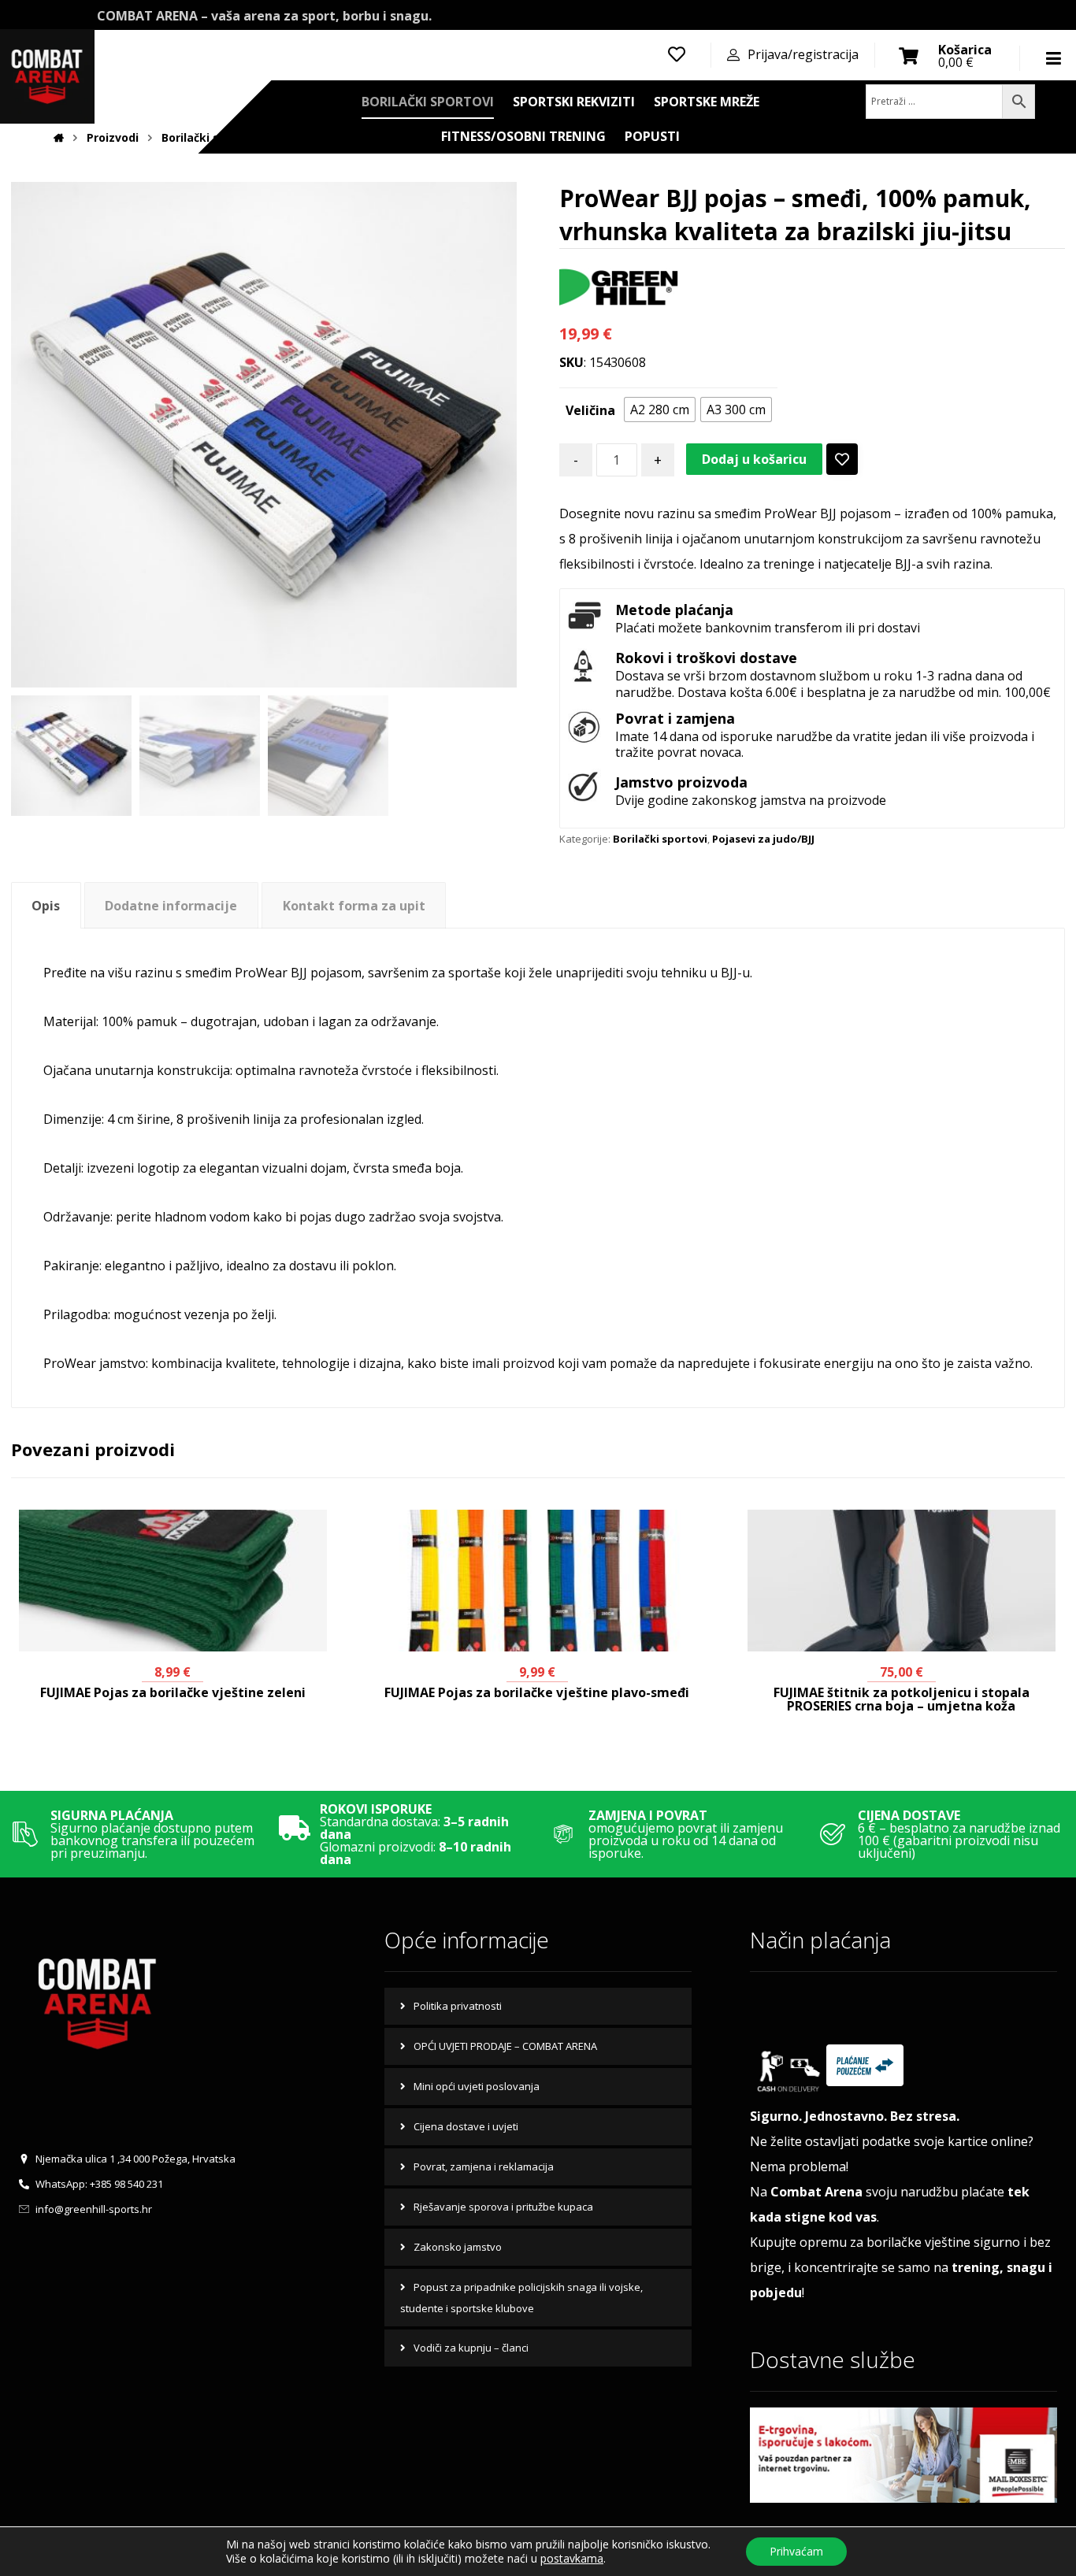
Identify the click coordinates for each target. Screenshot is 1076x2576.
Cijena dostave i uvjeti (466, 2126)
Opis (46, 906)
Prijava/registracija (803, 54)
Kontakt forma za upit (354, 906)
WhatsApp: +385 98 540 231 (99, 2184)
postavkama (572, 2559)
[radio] (660, 410)
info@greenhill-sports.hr (94, 2209)
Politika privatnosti (458, 2006)
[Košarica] (909, 54)
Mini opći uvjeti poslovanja (477, 2086)
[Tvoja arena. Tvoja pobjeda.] (124, 76)
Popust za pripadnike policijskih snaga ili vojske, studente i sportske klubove (521, 2298)
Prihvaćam (796, 2551)
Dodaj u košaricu (754, 459)
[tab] (46, 905)
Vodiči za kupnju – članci (471, 2348)
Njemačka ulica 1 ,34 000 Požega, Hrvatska (135, 2159)
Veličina (590, 410)
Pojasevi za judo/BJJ (763, 839)
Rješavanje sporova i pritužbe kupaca (503, 2207)
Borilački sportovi (660, 839)
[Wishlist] (677, 53)
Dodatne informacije (171, 906)
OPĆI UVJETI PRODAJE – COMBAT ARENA (505, 2046)
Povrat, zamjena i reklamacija (484, 2166)
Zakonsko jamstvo (458, 2247)
